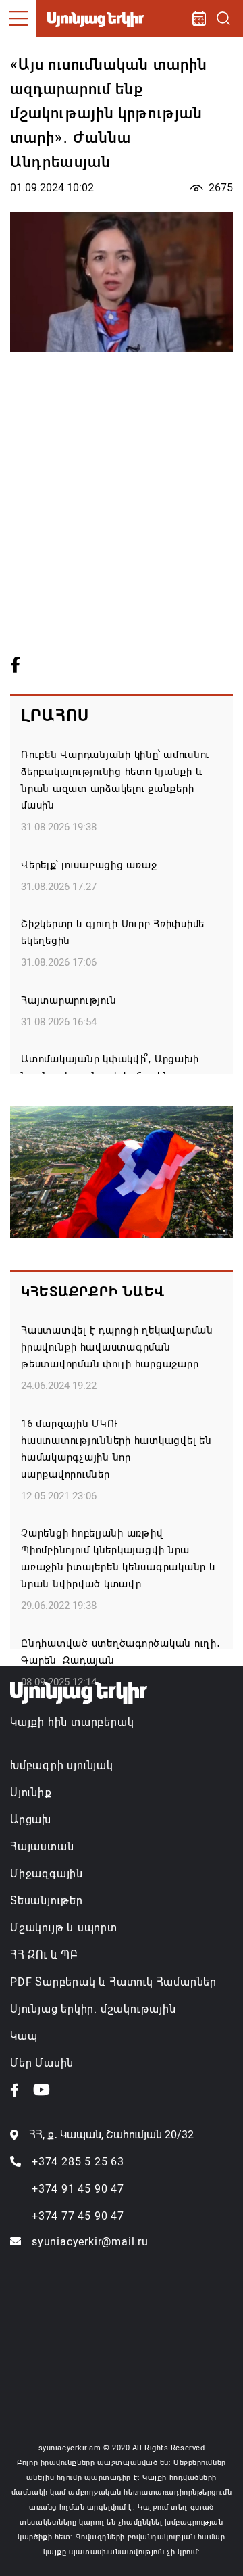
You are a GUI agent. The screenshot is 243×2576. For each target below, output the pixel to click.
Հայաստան (42, 1847)
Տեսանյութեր (47, 1901)
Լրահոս (55, 716)
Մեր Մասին (42, 2063)
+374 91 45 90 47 (78, 2189)
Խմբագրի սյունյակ (62, 1765)
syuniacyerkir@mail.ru (90, 2242)
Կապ (24, 2036)
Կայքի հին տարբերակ (72, 1722)
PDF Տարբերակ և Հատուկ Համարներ (113, 1982)
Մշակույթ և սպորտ (64, 1928)
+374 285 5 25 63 (78, 2162)
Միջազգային (47, 1874)
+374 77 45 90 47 (78, 2216)
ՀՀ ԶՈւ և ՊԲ (44, 1955)
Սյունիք (31, 1793)
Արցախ (31, 1820)
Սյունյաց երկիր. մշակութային (93, 2009)
